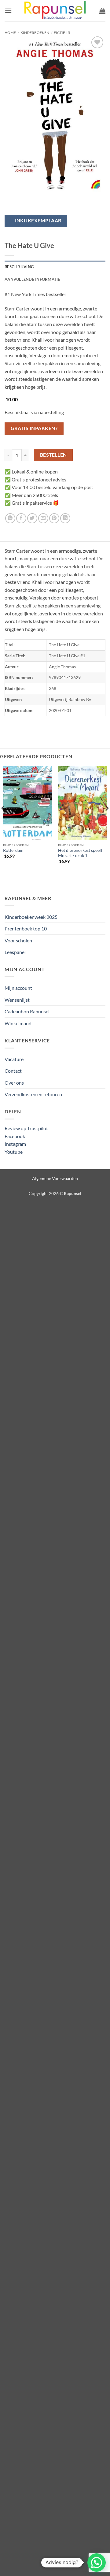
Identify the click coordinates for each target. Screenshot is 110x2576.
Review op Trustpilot (26, 1128)
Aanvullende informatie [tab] (32, 279)
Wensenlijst (17, 1000)
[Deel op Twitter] (32, 518)
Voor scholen (18, 940)
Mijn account (18, 988)
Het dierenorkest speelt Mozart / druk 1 (80, 853)
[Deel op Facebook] (21, 518)
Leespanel (15, 952)
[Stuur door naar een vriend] (43, 518)
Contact (13, 1071)
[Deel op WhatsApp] (10, 518)
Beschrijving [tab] (19, 267)
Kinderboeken (35, 33)
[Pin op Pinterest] (54, 518)
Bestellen (53, 455)
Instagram (15, 1144)
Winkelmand (18, 1023)
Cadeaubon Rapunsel (27, 1011)
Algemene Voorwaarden (55, 1178)
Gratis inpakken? (34, 428)
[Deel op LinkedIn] (65, 518)
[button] (8, 11)
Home (10, 33)
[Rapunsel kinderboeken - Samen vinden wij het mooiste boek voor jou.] (55, 11)
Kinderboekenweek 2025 (31, 917)
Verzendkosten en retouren (33, 1094)
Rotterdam (13, 850)
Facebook (15, 1136)
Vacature (14, 1059)
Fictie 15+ (63, 33)
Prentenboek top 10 (26, 928)
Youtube (14, 1152)
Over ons (14, 1083)
